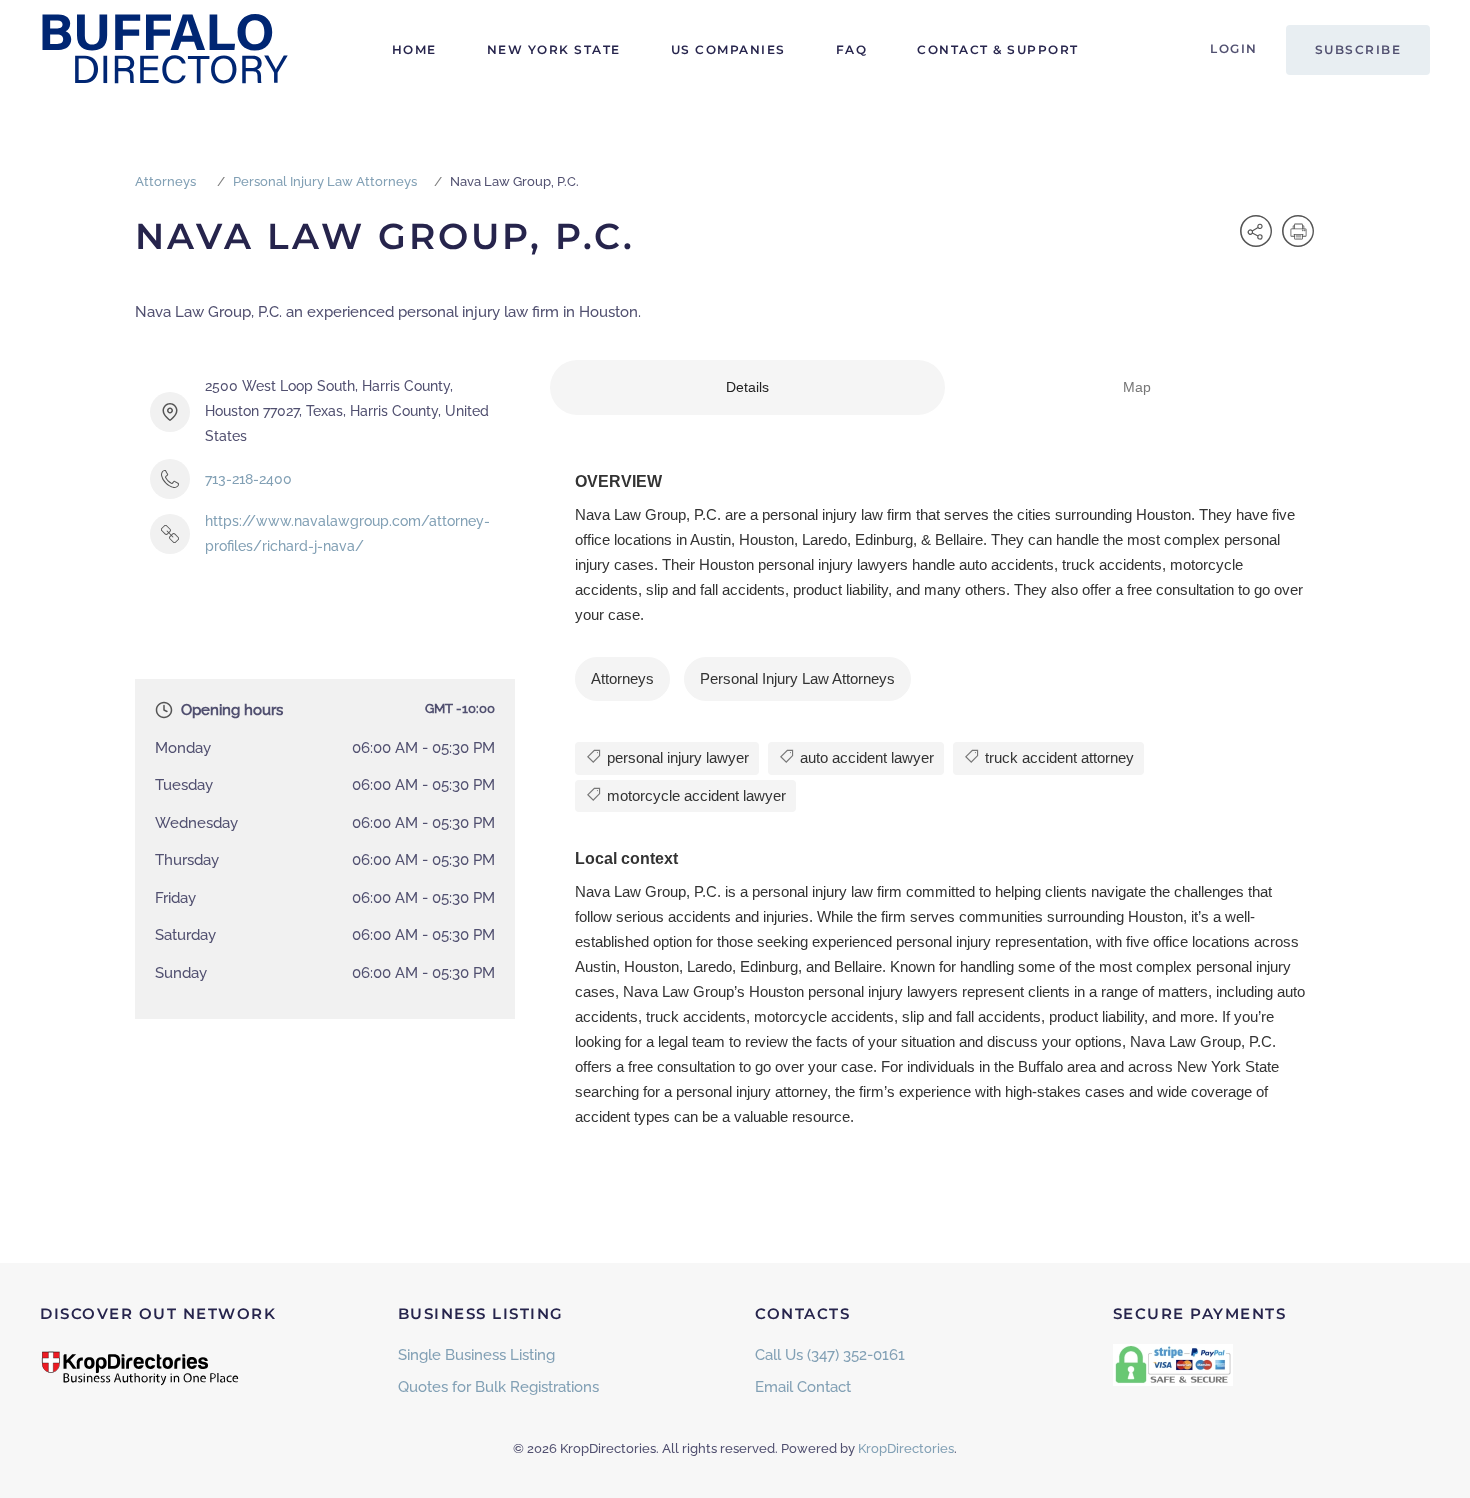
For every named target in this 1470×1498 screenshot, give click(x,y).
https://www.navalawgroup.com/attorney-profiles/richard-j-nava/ (347, 533)
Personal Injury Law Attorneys (325, 181)
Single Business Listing (476, 1355)
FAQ (852, 49)
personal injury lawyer (676, 757)
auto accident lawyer (865, 757)
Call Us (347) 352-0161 (830, 1355)
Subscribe (1358, 49)
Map (1137, 387)
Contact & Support (998, 49)
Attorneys (165, 181)
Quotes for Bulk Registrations (498, 1387)
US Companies (728, 49)
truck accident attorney (1057, 757)
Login (1234, 48)
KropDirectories (906, 1448)
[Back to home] (165, 50)
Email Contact (803, 1387)
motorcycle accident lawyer (694, 795)
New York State (554, 49)
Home (414, 49)
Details (747, 387)
